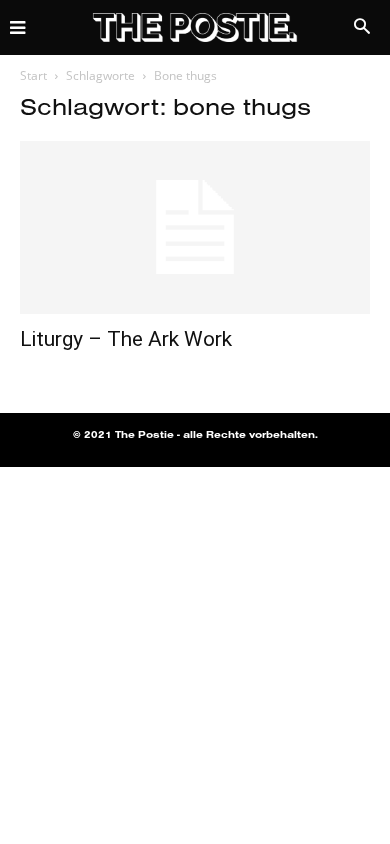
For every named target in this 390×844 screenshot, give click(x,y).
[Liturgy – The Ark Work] (195, 227)
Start (33, 75)
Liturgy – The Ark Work (126, 339)
